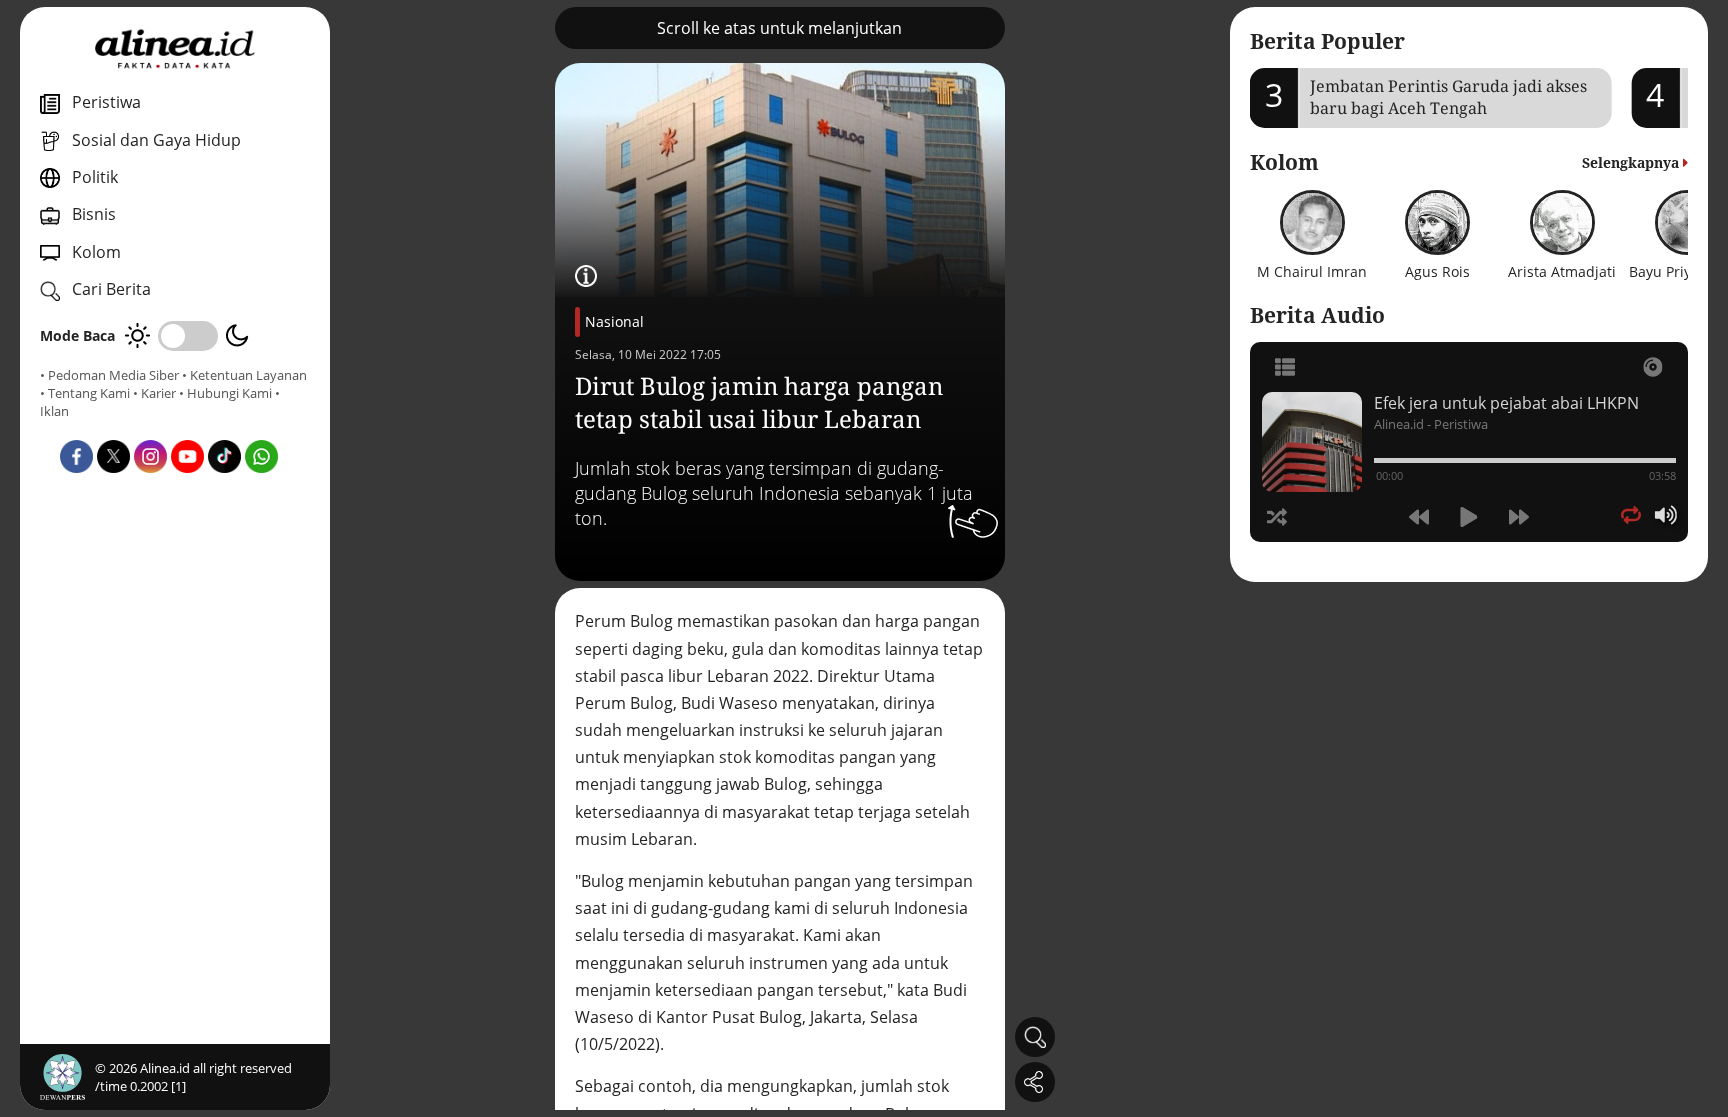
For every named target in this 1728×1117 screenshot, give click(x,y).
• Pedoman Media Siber (109, 375)
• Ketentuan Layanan (244, 375)
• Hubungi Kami (225, 393)
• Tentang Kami (85, 393)
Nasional (614, 321)
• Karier (154, 393)
